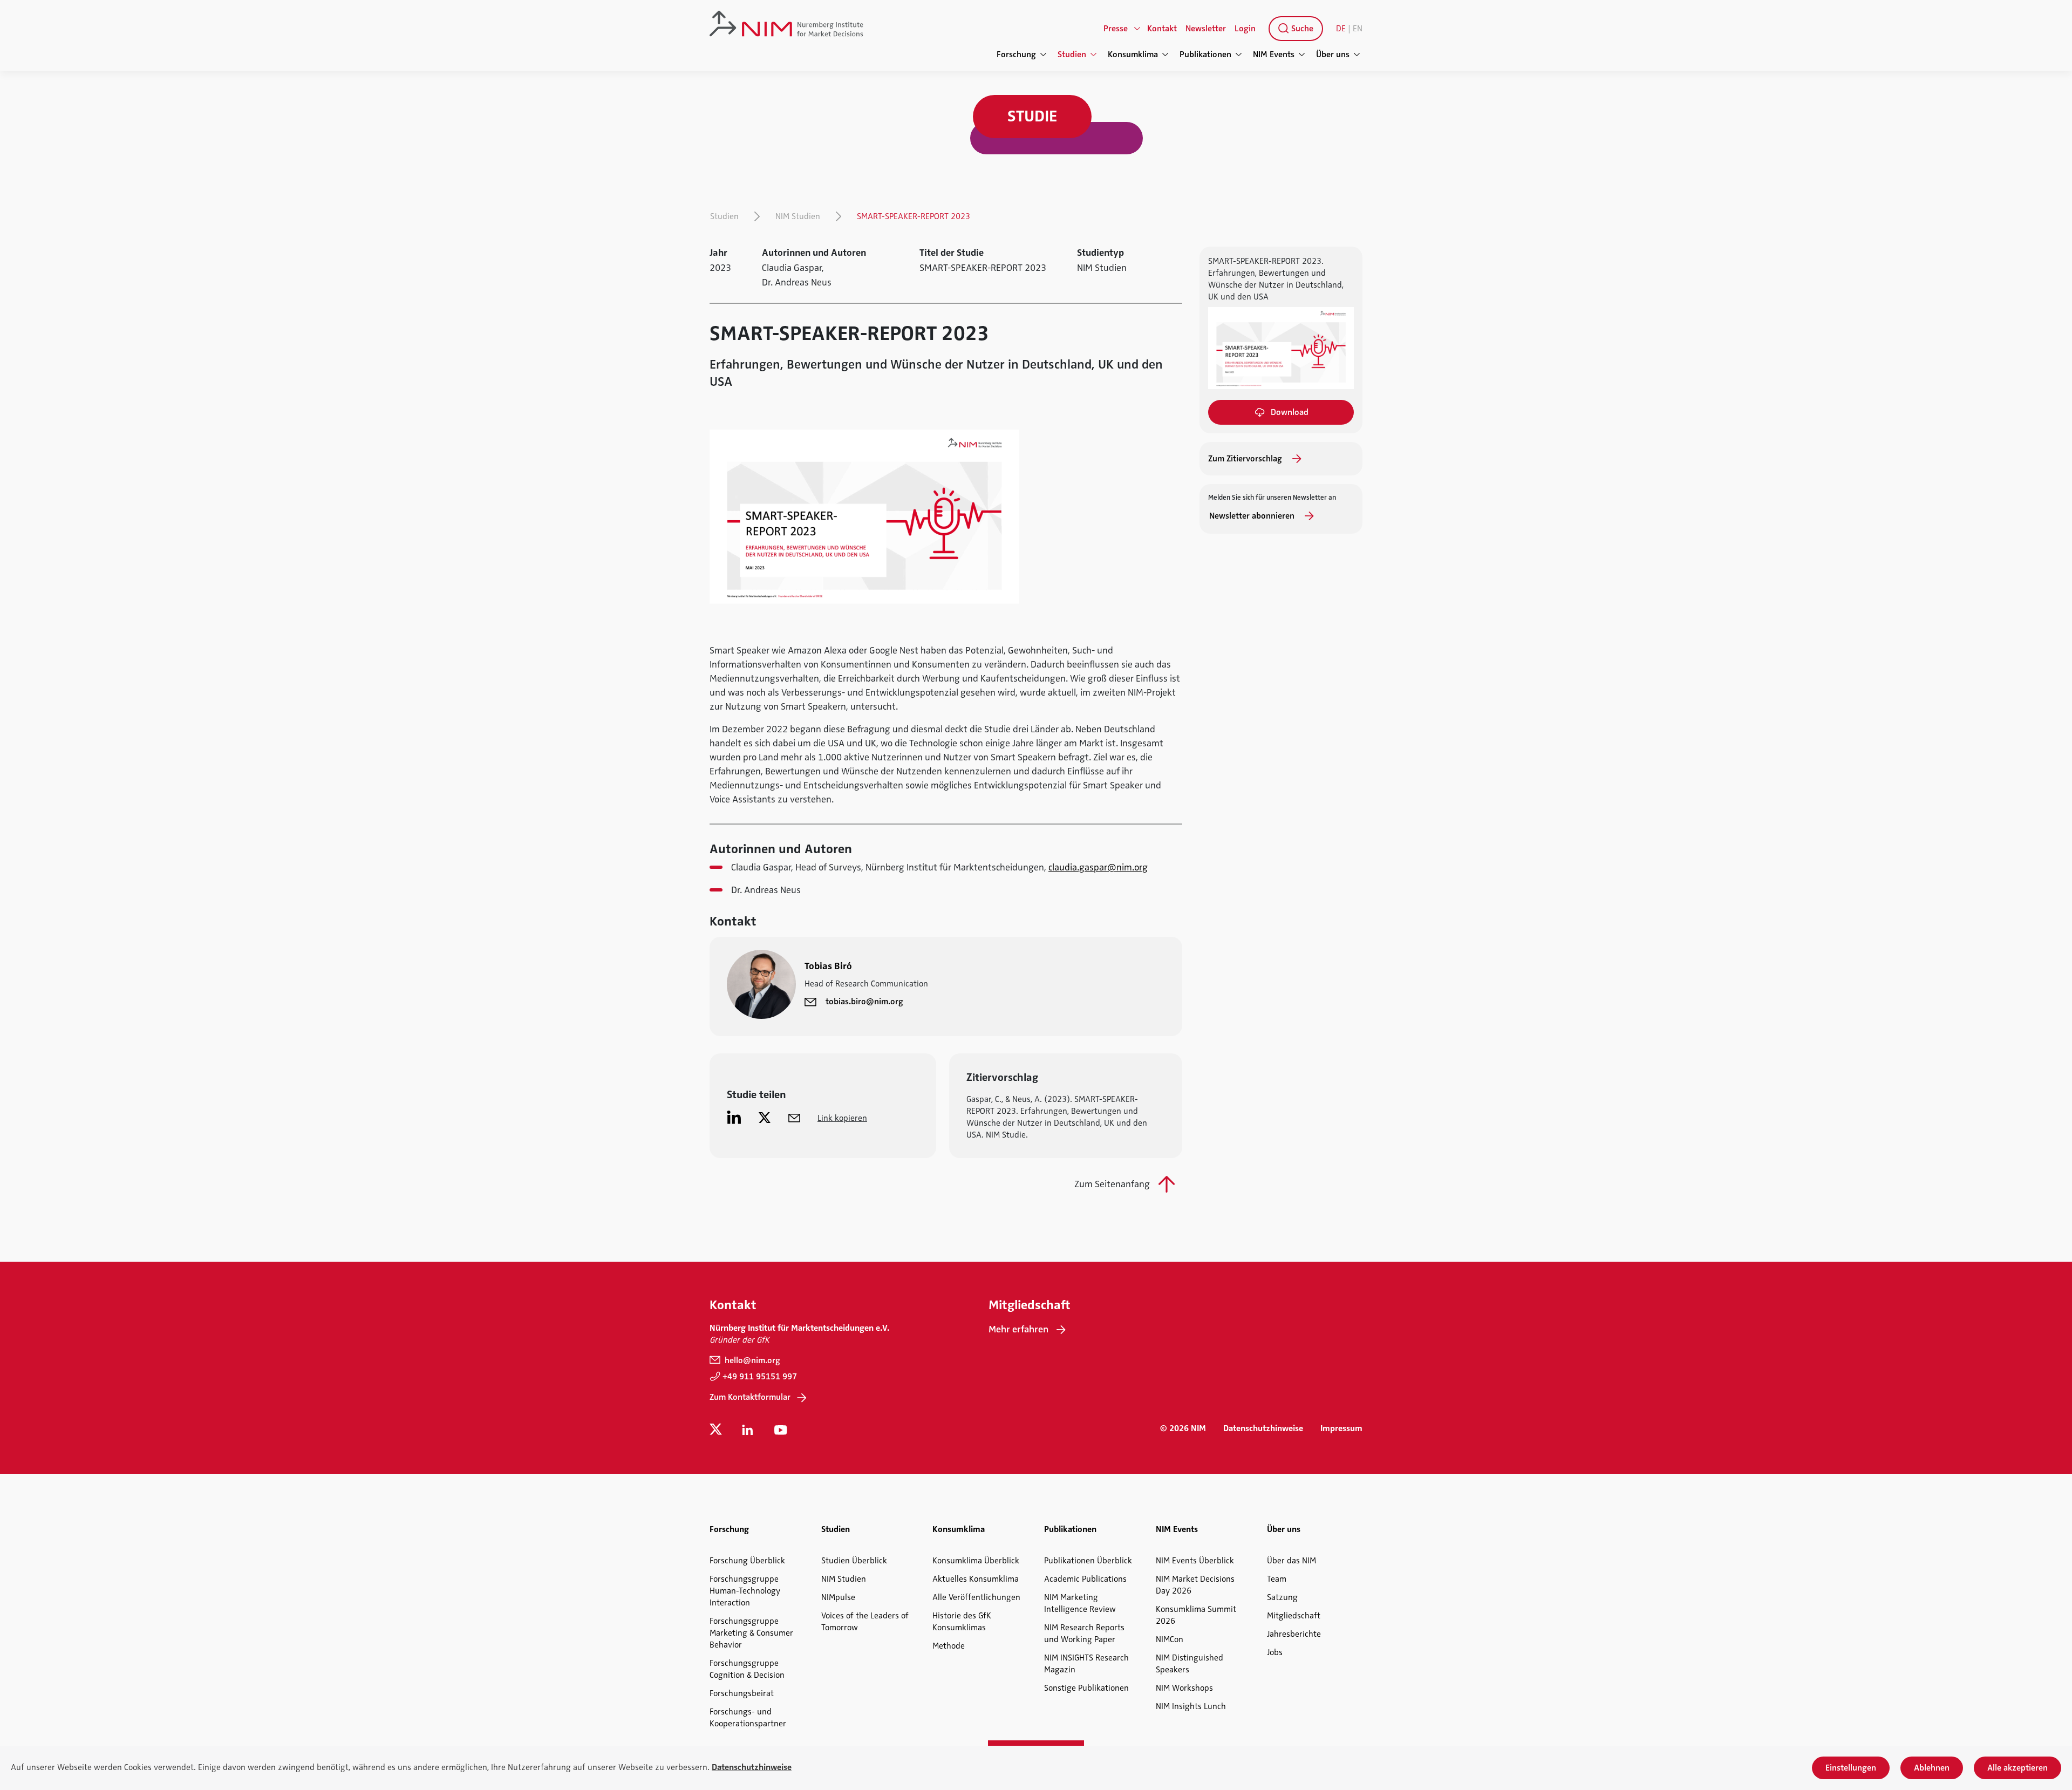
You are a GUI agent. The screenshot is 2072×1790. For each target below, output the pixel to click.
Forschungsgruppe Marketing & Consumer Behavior (751, 1633)
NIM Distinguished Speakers (1190, 1664)
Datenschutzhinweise (1263, 1428)
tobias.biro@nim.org (864, 1002)
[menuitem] (1294, 29)
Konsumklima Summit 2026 (1196, 1615)
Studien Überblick (854, 1561)
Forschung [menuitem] (1016, 55)
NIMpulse (838, 1597)
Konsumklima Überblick (976, 1561)
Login (1245, 29)
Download (1290, 412)
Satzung (1282, 1597)
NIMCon (1170, 1639)
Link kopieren (842, 1118)
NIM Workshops (1184, 1688)
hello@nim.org (751, 1360)
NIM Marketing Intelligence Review (1080, 1603)
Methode (949, 1646)
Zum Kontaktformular (750, 1397)
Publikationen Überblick (1088, 1561)
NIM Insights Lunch (1191, 1706)
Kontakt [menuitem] (1162, 29)
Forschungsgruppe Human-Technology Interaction (745, 1591)
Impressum (1341, 1428)
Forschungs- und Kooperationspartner (748, 1718)
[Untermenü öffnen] (1137, 29)
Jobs (1275, 1652)
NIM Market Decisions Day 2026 (1195, 1585)
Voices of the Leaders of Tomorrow (865, 1622)
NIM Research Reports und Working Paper (1084, 1634)
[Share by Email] (794, 1117)
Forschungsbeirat (742, 1693)
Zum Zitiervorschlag (1246, 459)
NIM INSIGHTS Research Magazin (1086, 1664)
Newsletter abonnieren (1253, 516)
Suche (1301, 29)
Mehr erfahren (1018, 1329)
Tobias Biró (828, 966)
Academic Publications (1085, 1579)
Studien (724, 216)
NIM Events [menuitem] (1274, 55)
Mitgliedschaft (1294, 1616)
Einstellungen (1851, 1768)
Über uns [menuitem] (1333, 55)
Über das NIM (1291, 1561)
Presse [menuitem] (1116, 29)
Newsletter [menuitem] (1206, 29)
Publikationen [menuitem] (1205, 55)
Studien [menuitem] (1072, 55)
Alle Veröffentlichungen (976, 1597)
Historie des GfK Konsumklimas (962, 1622)
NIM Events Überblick (1195, 1561)
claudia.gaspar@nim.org (1098, 867)
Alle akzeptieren (2018, 1768)
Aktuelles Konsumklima (976, 1579)
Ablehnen (1932, 1768)
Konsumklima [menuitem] (1133, 55)
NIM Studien (798, 216)
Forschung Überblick (747, 1561)
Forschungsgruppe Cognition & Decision (747, 1669)
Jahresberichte (1294, 1634)
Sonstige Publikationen (1086, 1688)
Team (1277, 1579)
